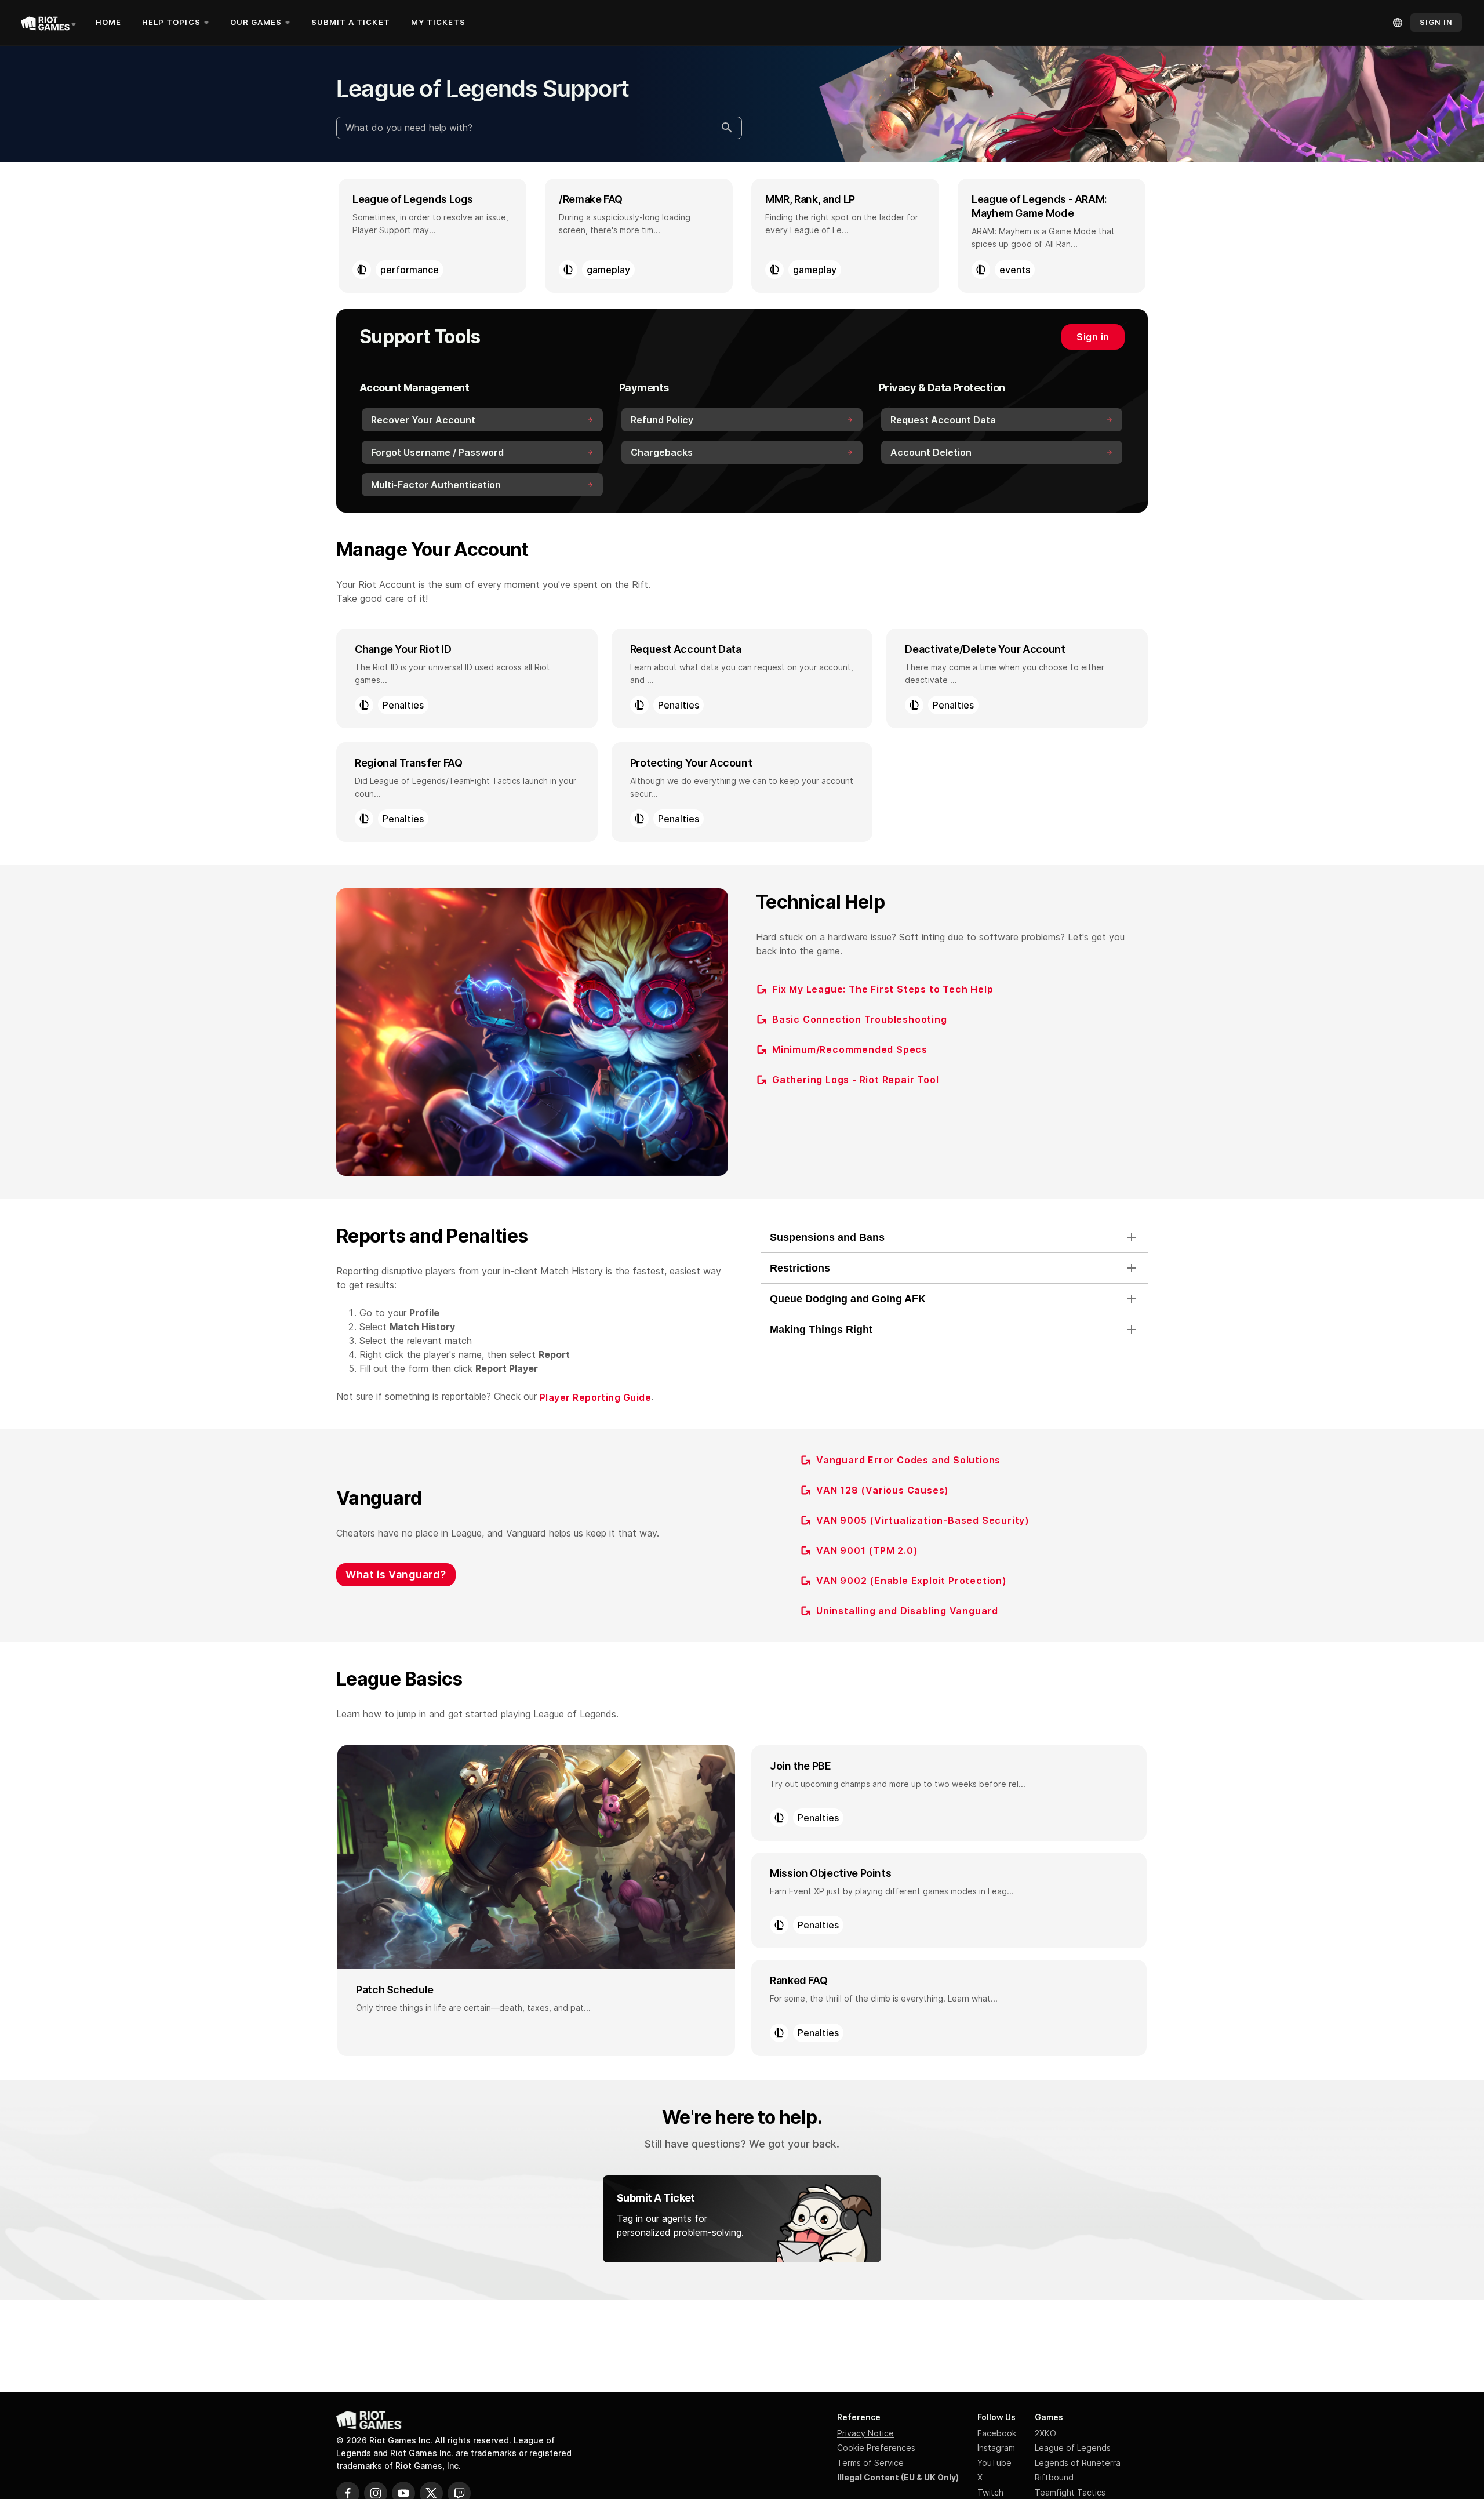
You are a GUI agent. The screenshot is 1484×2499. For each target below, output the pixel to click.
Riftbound (1054, 2477)
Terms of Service (870, 2463)
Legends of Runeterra (1078, 2463)
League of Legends (1073, 2448)
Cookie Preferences (876, 2448)
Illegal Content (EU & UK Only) (898, 2477)
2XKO (1045, 2433)
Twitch (990, 2492)
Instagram (996, 2448)
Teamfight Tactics (1070, 2492)
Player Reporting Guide (595, 1397)
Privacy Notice (865, 2433)
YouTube (994, 2463)
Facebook (997, 2433)
